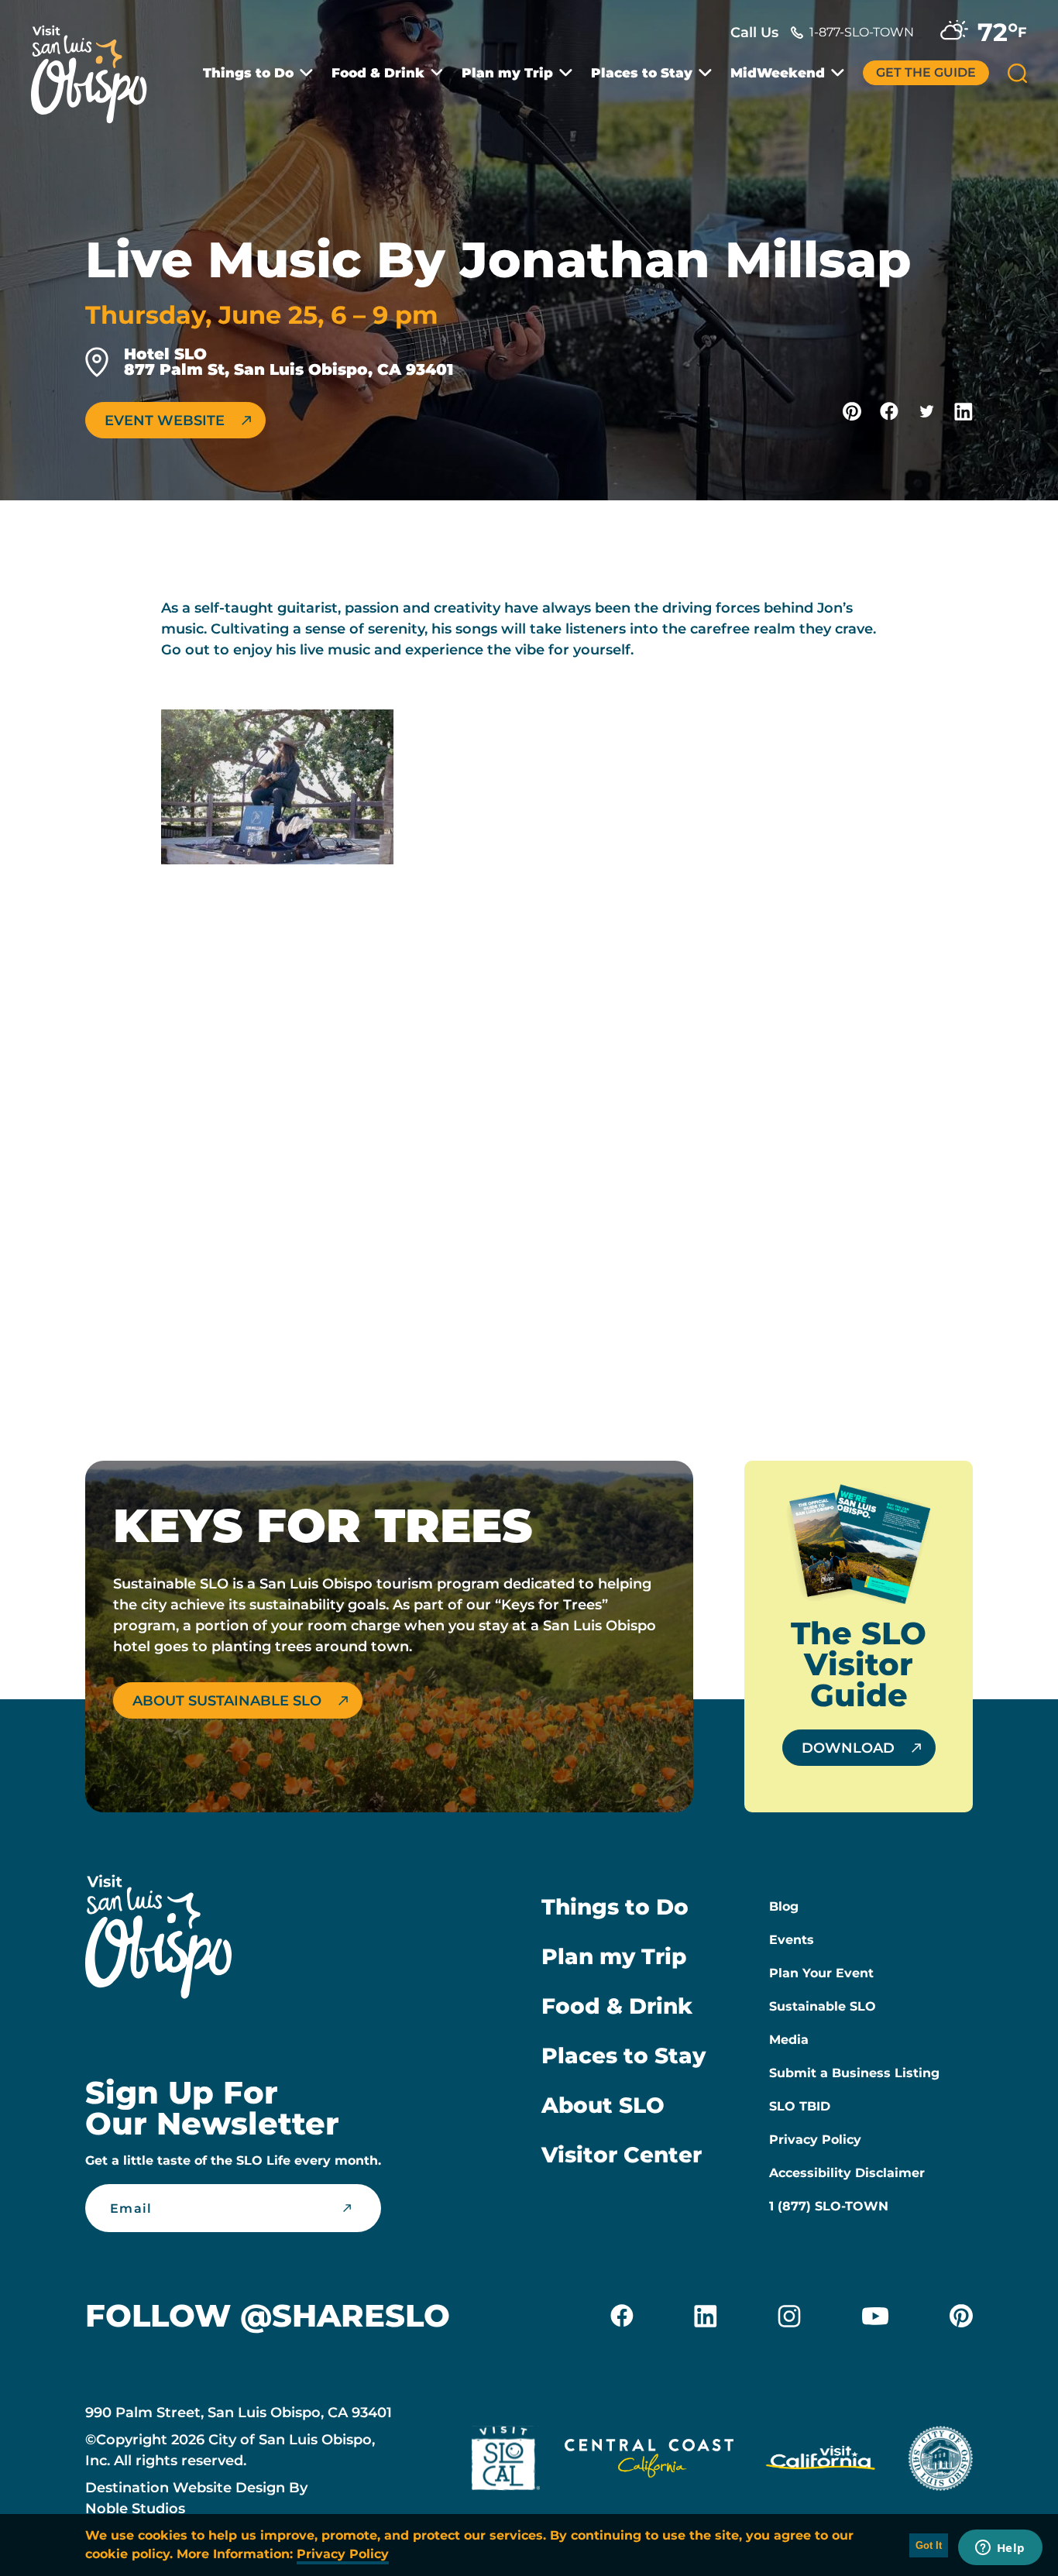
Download (848, 1748)
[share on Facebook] (889, 411)
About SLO (603, 2105)
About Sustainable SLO (227, 1701)
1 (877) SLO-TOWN (829, 2206)
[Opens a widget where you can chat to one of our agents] (1000, 2549)
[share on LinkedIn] (964, 411)
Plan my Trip (507, 73)
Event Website (165, 421)
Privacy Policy (815, 2140)
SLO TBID (800, 2106)
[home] (97, 65)
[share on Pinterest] (852, 411)
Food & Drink (378, 73)
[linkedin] (706, 2316)
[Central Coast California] (649, 2461)
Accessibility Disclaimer (847, 2173)
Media (789, 2040)
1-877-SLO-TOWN (862, 32)
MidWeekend (778, 73)
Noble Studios (135, 2509)
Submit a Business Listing (854, 2073)
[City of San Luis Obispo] (940, 2461)
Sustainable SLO (823, 2006)
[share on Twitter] (926, 411)
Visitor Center (622, 2155)
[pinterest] (961, 2316)
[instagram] (789, 2316)
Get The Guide (926, 72)
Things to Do (248, 73)
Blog (784, 1906)
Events (792, 1940)
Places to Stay (642, 73)
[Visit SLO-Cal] (506, 2461)
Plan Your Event (821, 1973)
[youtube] (875, 2316)
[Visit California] (821, 2461)
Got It (929, 2545)
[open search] (1017, 73)
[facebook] (622, 2316)
